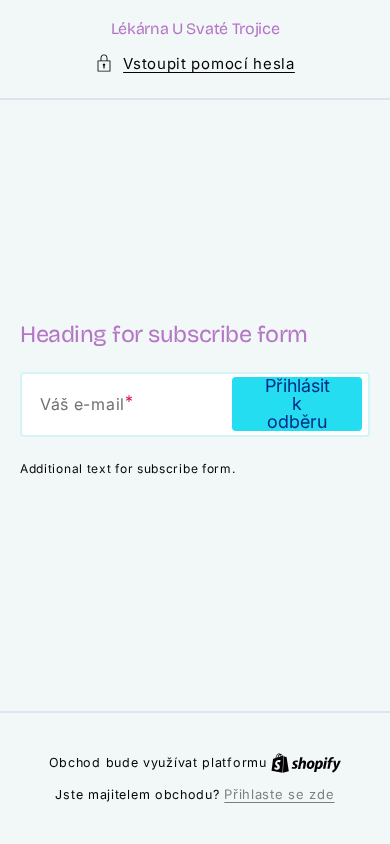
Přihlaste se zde (279, 794)
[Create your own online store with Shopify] (306, 762)
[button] (195, 64)
